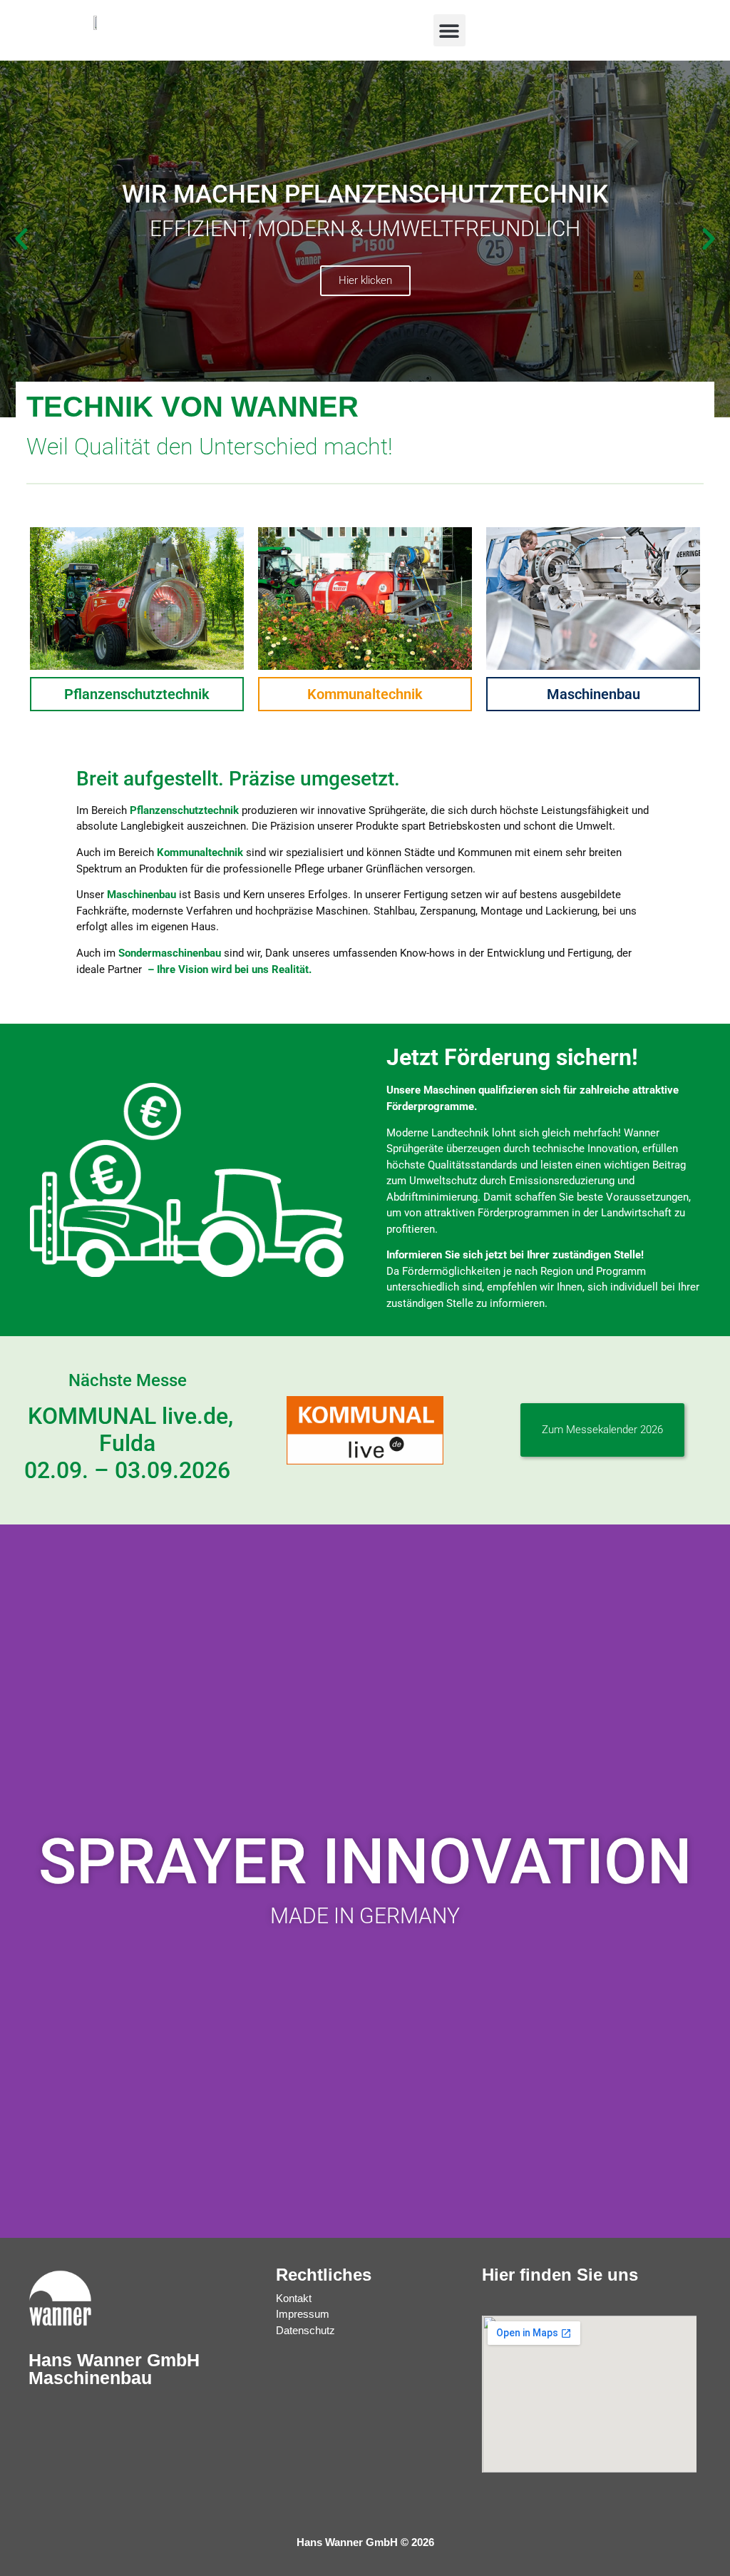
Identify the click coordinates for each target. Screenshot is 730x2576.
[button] (449, 30)
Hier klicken (365, 280)
